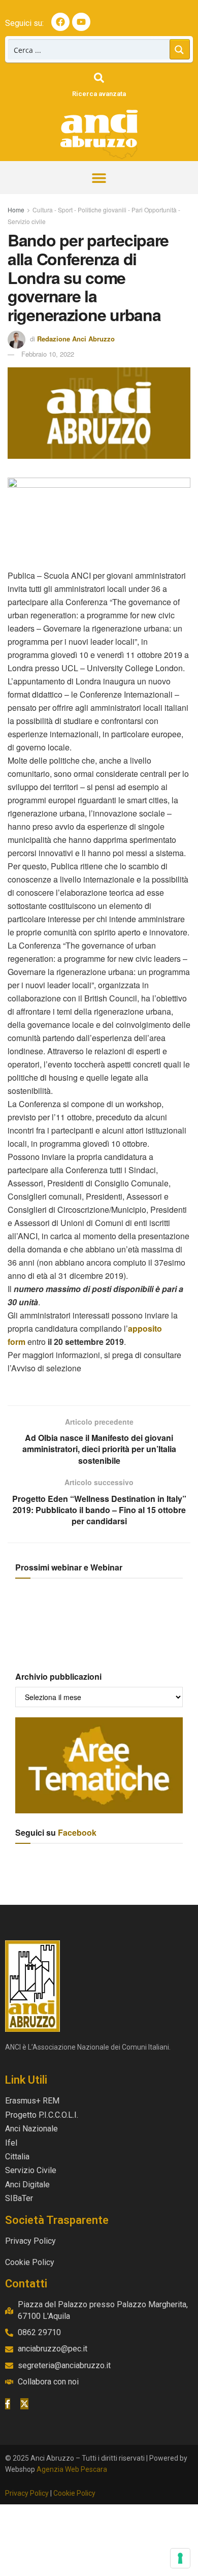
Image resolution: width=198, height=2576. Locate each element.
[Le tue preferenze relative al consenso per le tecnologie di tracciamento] (180, 2558)
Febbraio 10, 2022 (48, 354)
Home (16, 210)
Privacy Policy (27, 2493)
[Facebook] (60, 22)
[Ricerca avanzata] (99, 78)
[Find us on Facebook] (8, 2404)
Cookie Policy (74, 2493)
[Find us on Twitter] (24, 2404)
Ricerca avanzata (99, 94)
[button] (99, 178)
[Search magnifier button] (180, 49)
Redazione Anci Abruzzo (76, 339)
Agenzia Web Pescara (72, 2469)
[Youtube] (81, 22)
